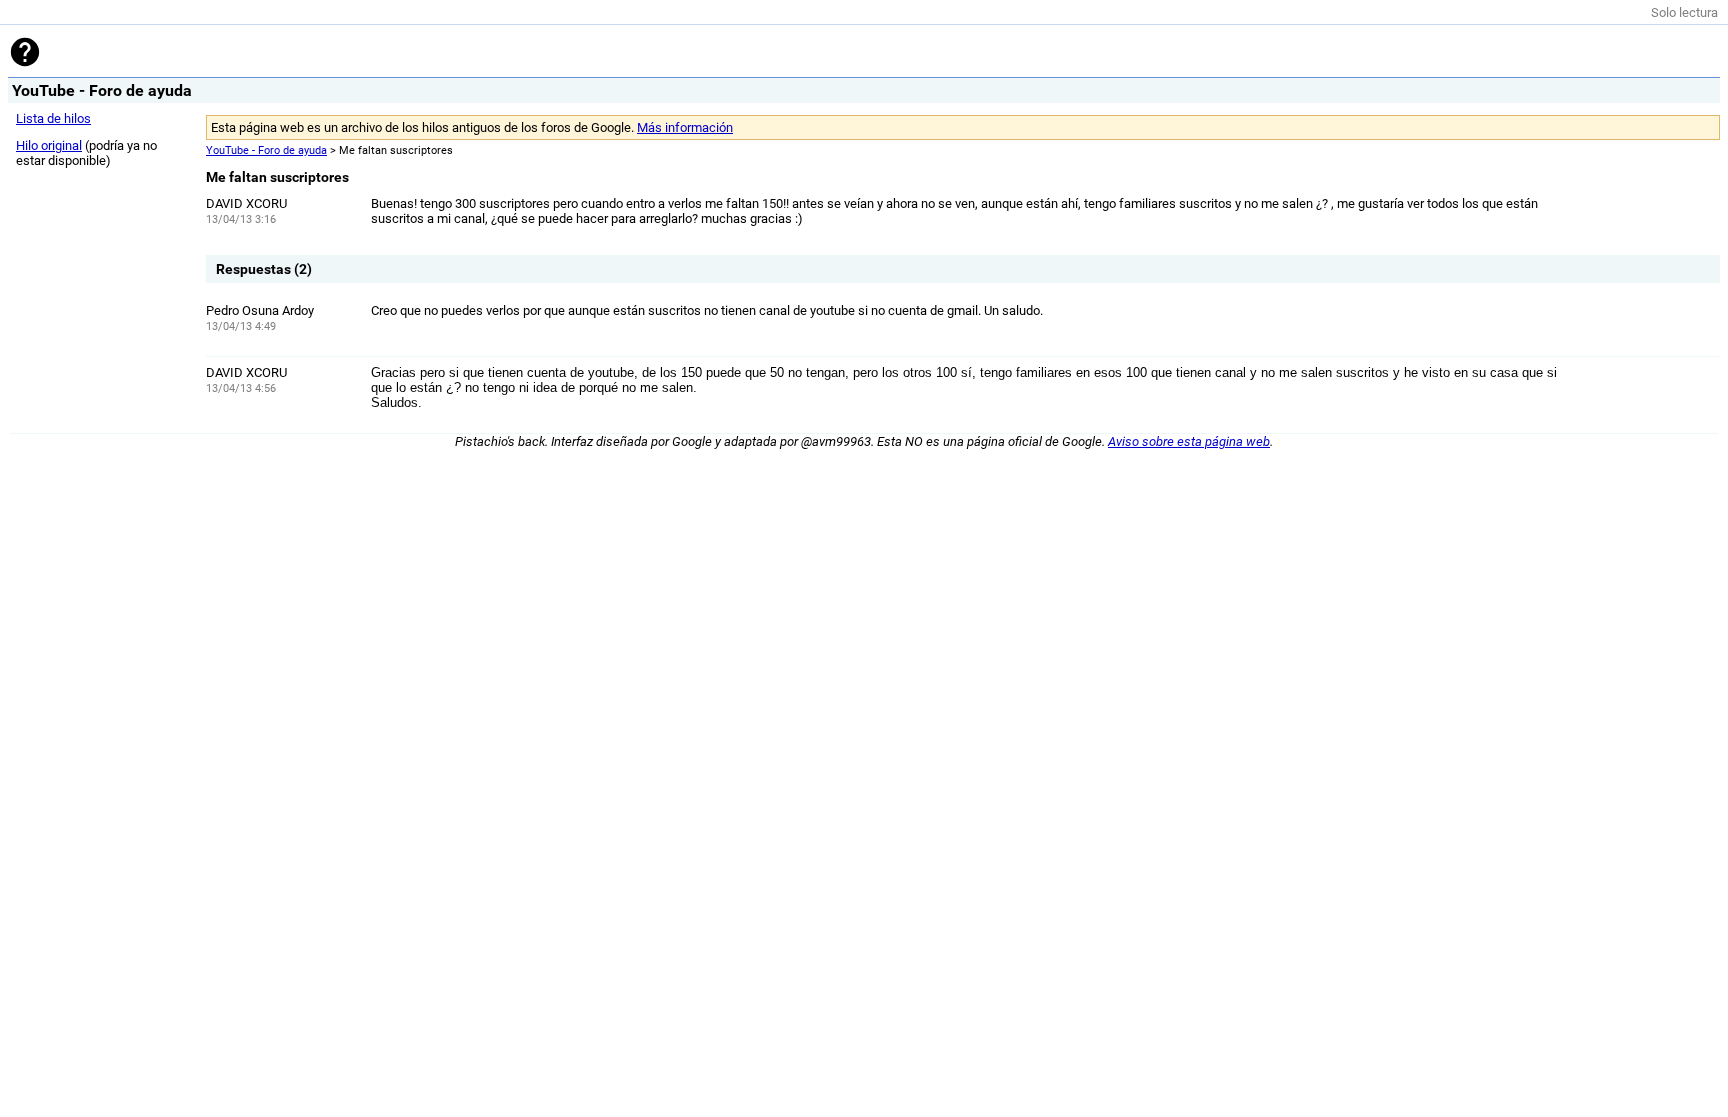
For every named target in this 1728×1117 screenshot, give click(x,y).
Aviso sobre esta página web (1189, 441)
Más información (685, 127)
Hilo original (49, 145)
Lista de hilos (53, 118)
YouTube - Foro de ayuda (266, 150)
